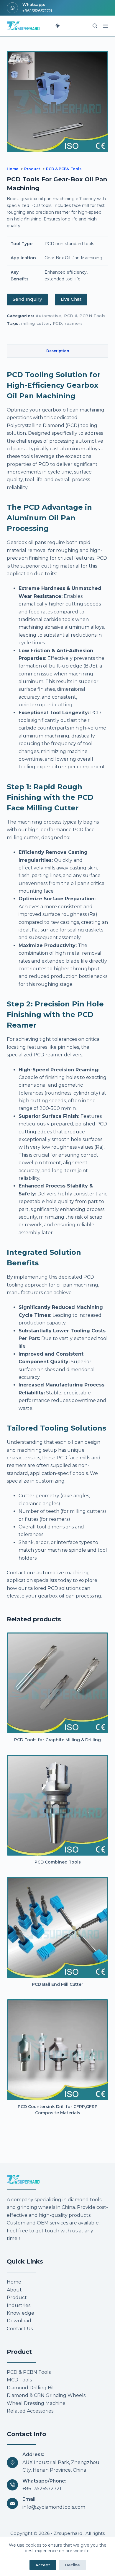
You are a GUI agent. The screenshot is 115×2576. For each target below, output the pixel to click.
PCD (57, 323)
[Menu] (106, 26)
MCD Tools (19, 2380)
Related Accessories (30, 2411)
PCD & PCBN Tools (85, 316)
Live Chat (71, 299)
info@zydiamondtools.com (54, 2507)
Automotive (49, 316)
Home (14, 2282)
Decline (72, 2565)
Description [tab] (58, 351)
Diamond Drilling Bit (31, 2388)
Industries (19, 2305)
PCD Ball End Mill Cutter (57, 1984)
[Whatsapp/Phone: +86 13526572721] (12, 2485)
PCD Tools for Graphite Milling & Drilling (57, 1740)
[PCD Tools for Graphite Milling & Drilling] (57, 1683)
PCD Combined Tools (58, 1862)
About (14, 2290)
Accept (43, 2565)
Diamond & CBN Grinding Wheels (46, 2396)
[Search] (95, 26)
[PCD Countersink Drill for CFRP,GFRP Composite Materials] (57, 2050)
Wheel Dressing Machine (36, 2403)
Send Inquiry (27, 299)
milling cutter (36, 323)
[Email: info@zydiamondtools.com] (12, 2503)
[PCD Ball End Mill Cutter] (57, 1927)
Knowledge (20, 2313)
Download (19, 2321)
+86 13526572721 (37, 11)
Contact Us (20, 2329)
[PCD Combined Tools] (57, 1805)
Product (17, 2298)
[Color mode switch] (58, 26)
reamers (74, 323)
